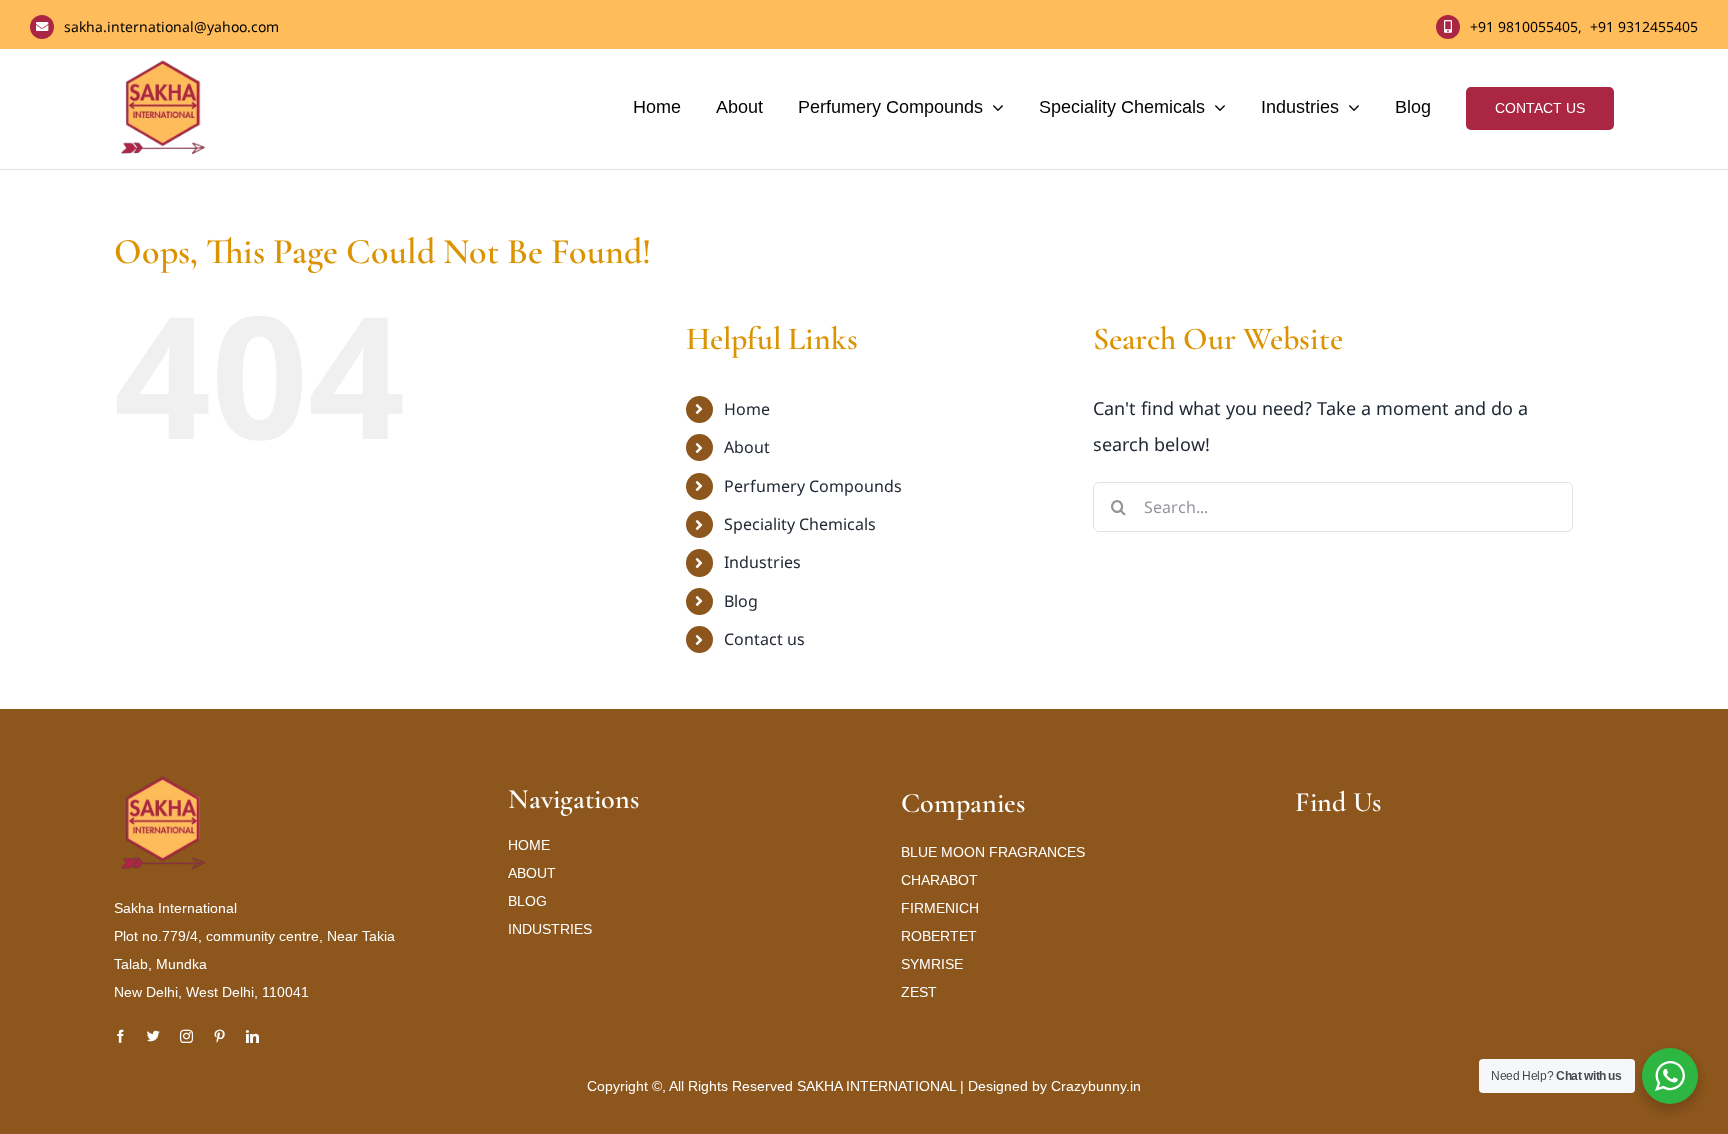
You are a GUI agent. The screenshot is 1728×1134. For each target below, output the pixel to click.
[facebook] (120, 1036)
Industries (762, 562)
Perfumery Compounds (813, 486)
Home (747, 409)
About (747, 447)
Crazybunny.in (1096, 1086)
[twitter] (153, 1036)
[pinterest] (219, 1036)
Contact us (764, 639)
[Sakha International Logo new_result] (164, 783)
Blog (741, 601)
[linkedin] (252, 1036)
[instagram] (186, 1036)
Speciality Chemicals (800, 524)
